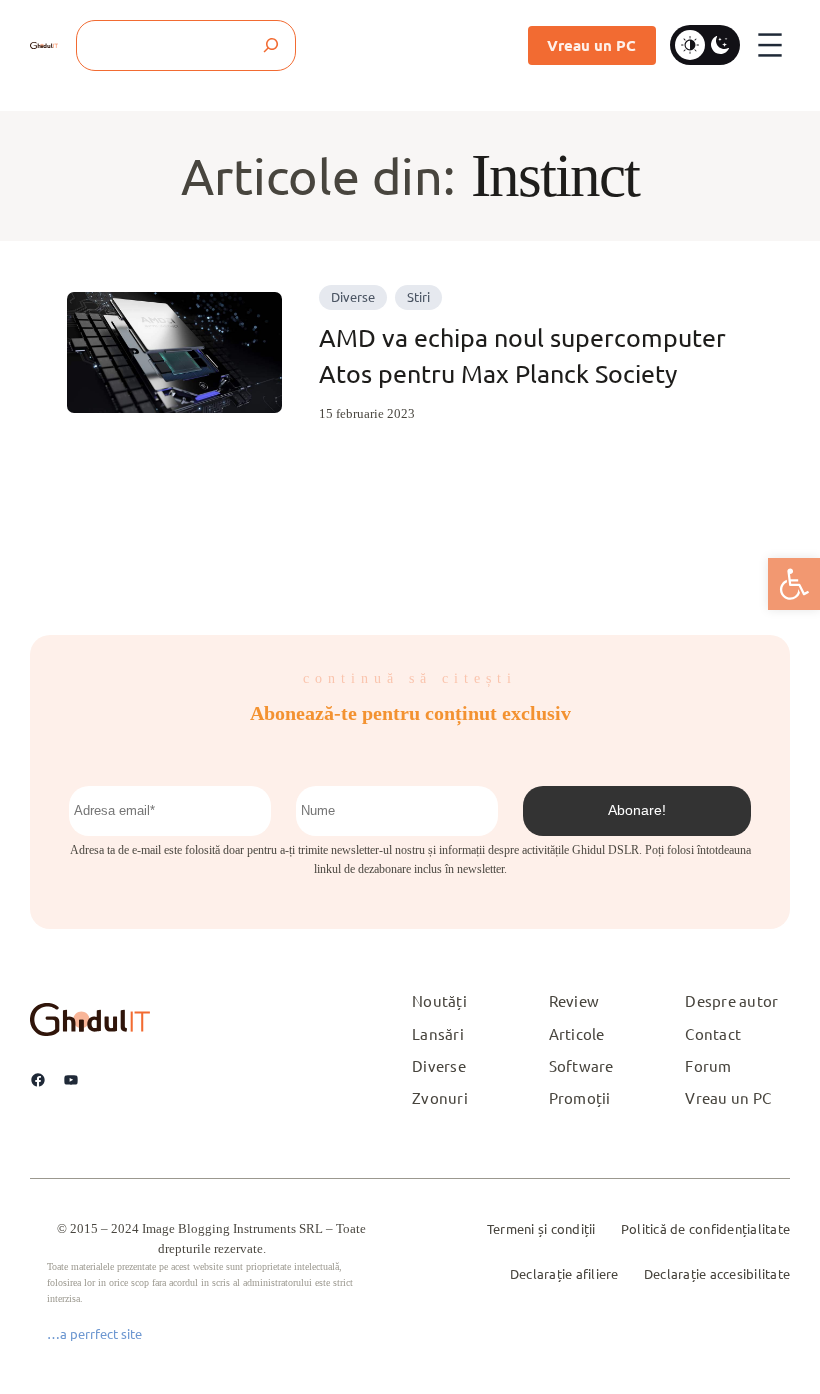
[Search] (270, 45)
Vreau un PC (591, 45)
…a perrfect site (94, 1333)
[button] (794, 584)
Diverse (353, 296)
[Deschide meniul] (770, 45)
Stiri (418, 296)
